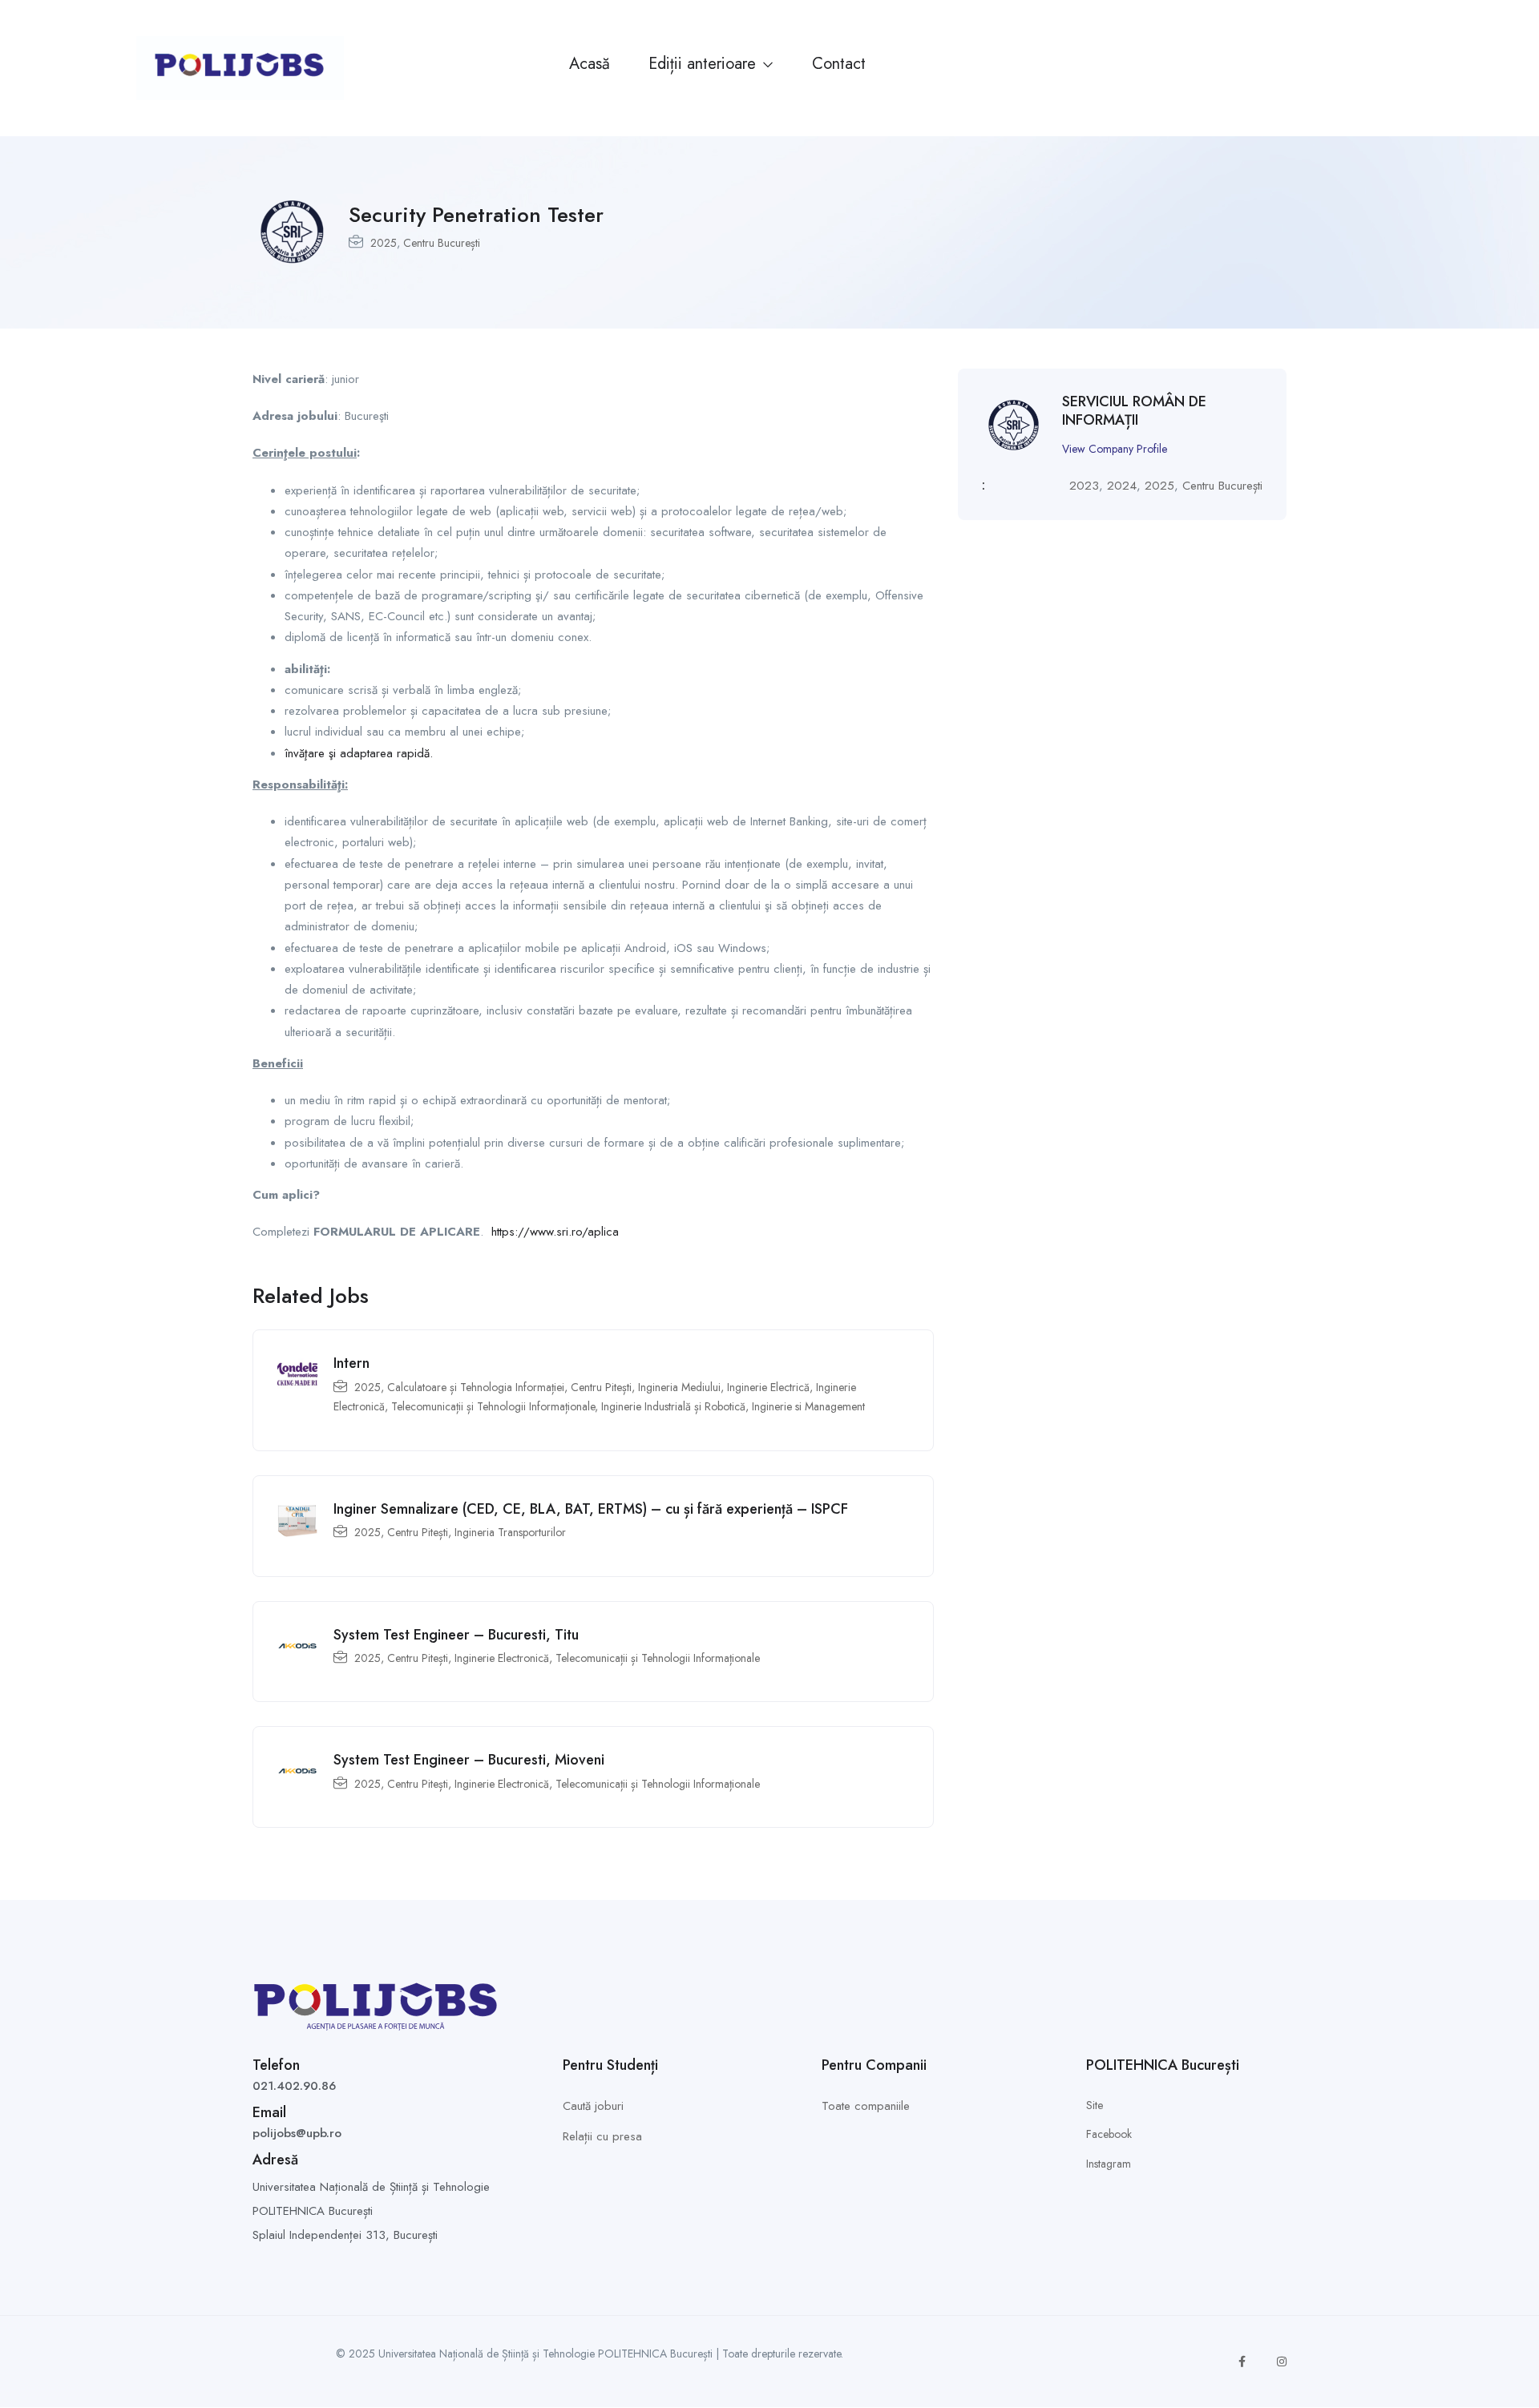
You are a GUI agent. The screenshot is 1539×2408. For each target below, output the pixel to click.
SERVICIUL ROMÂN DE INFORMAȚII (1134, 411)
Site (1095, 2105)
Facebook (1109, 2134)
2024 (1122, 486)
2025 (384, 243)
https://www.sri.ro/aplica (555, 1232)
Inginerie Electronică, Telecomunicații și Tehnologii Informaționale (607, 1658)
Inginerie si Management (808, 1406)
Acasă (590, 64)
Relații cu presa (602, 2136)
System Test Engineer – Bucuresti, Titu (456, 1635)
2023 (1084, 486)
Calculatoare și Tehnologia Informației (476, 1387)
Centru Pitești (601, 1387)
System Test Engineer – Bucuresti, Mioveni (469, 1760)
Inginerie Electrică (768, 1387)
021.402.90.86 (294, 2086)
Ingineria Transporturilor (510, 1532)
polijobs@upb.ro (297, 2133)
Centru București (442, 243)
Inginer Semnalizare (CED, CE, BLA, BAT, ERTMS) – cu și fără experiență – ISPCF (591, 1509)
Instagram (1109, 2164)
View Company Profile (1115, 449)
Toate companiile (866, 2106)
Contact (839, 64)
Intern (351, 1363)
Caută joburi (593, 2106)
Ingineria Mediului (679, 1387)
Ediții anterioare (705, 64)
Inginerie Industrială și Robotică (673, 1406)
